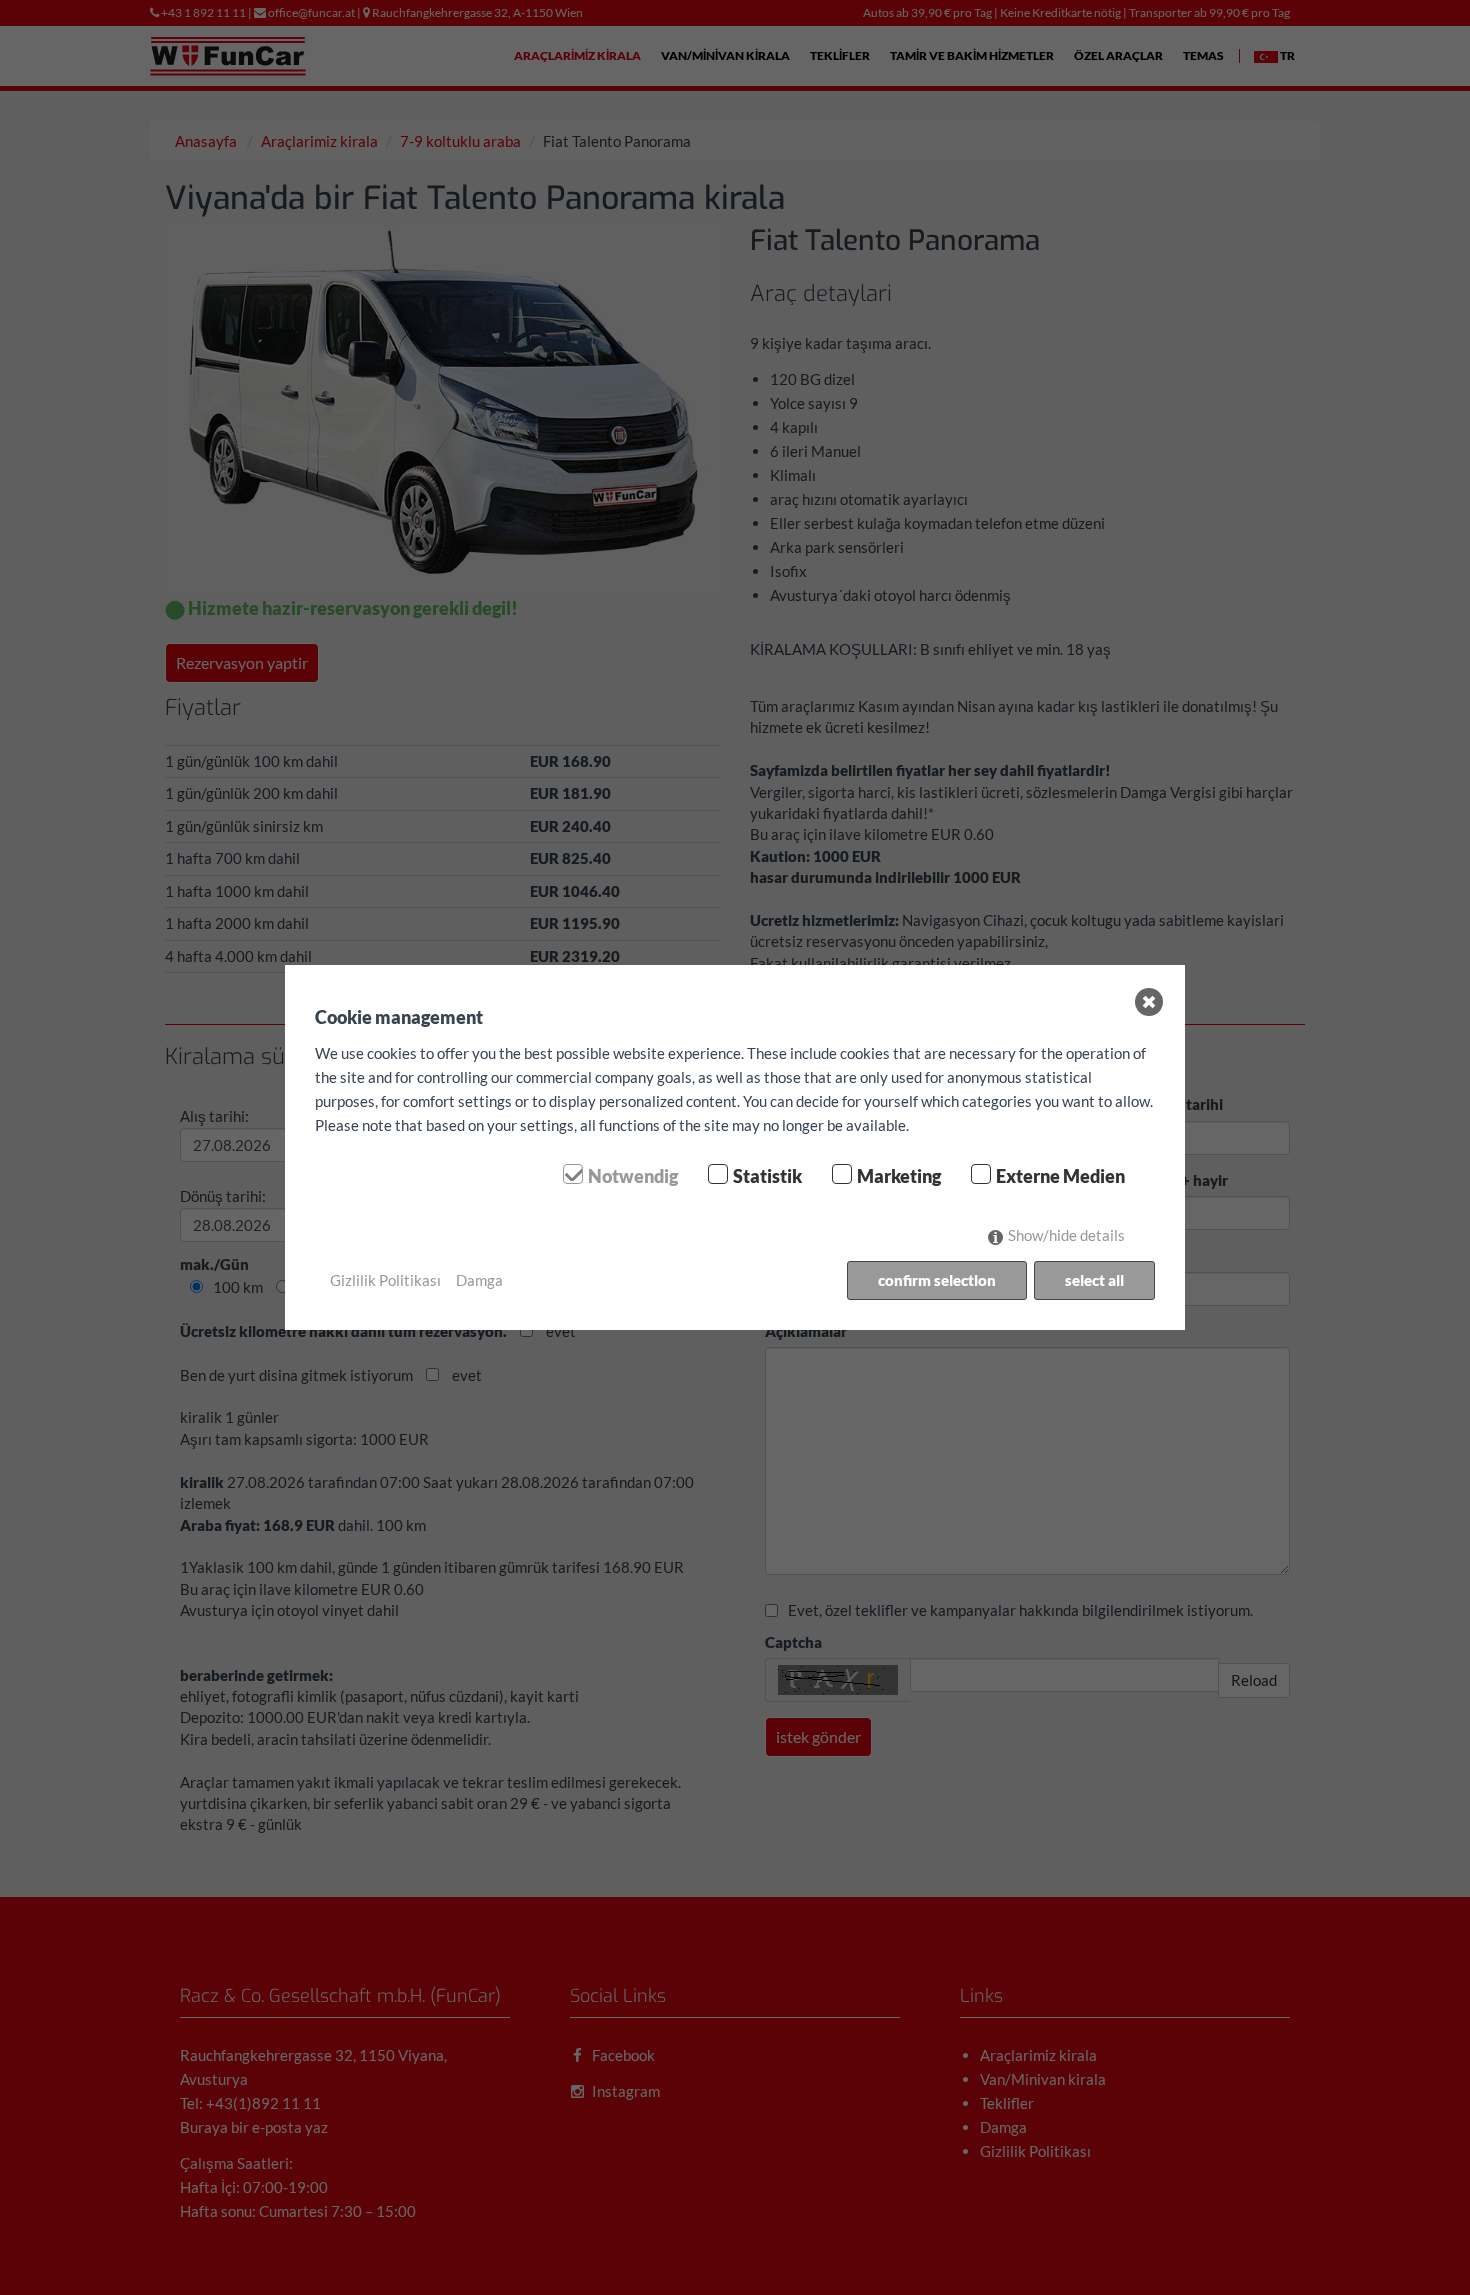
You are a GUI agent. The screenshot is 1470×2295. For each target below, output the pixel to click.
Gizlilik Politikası (385, 1280)
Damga (479, 1280)
